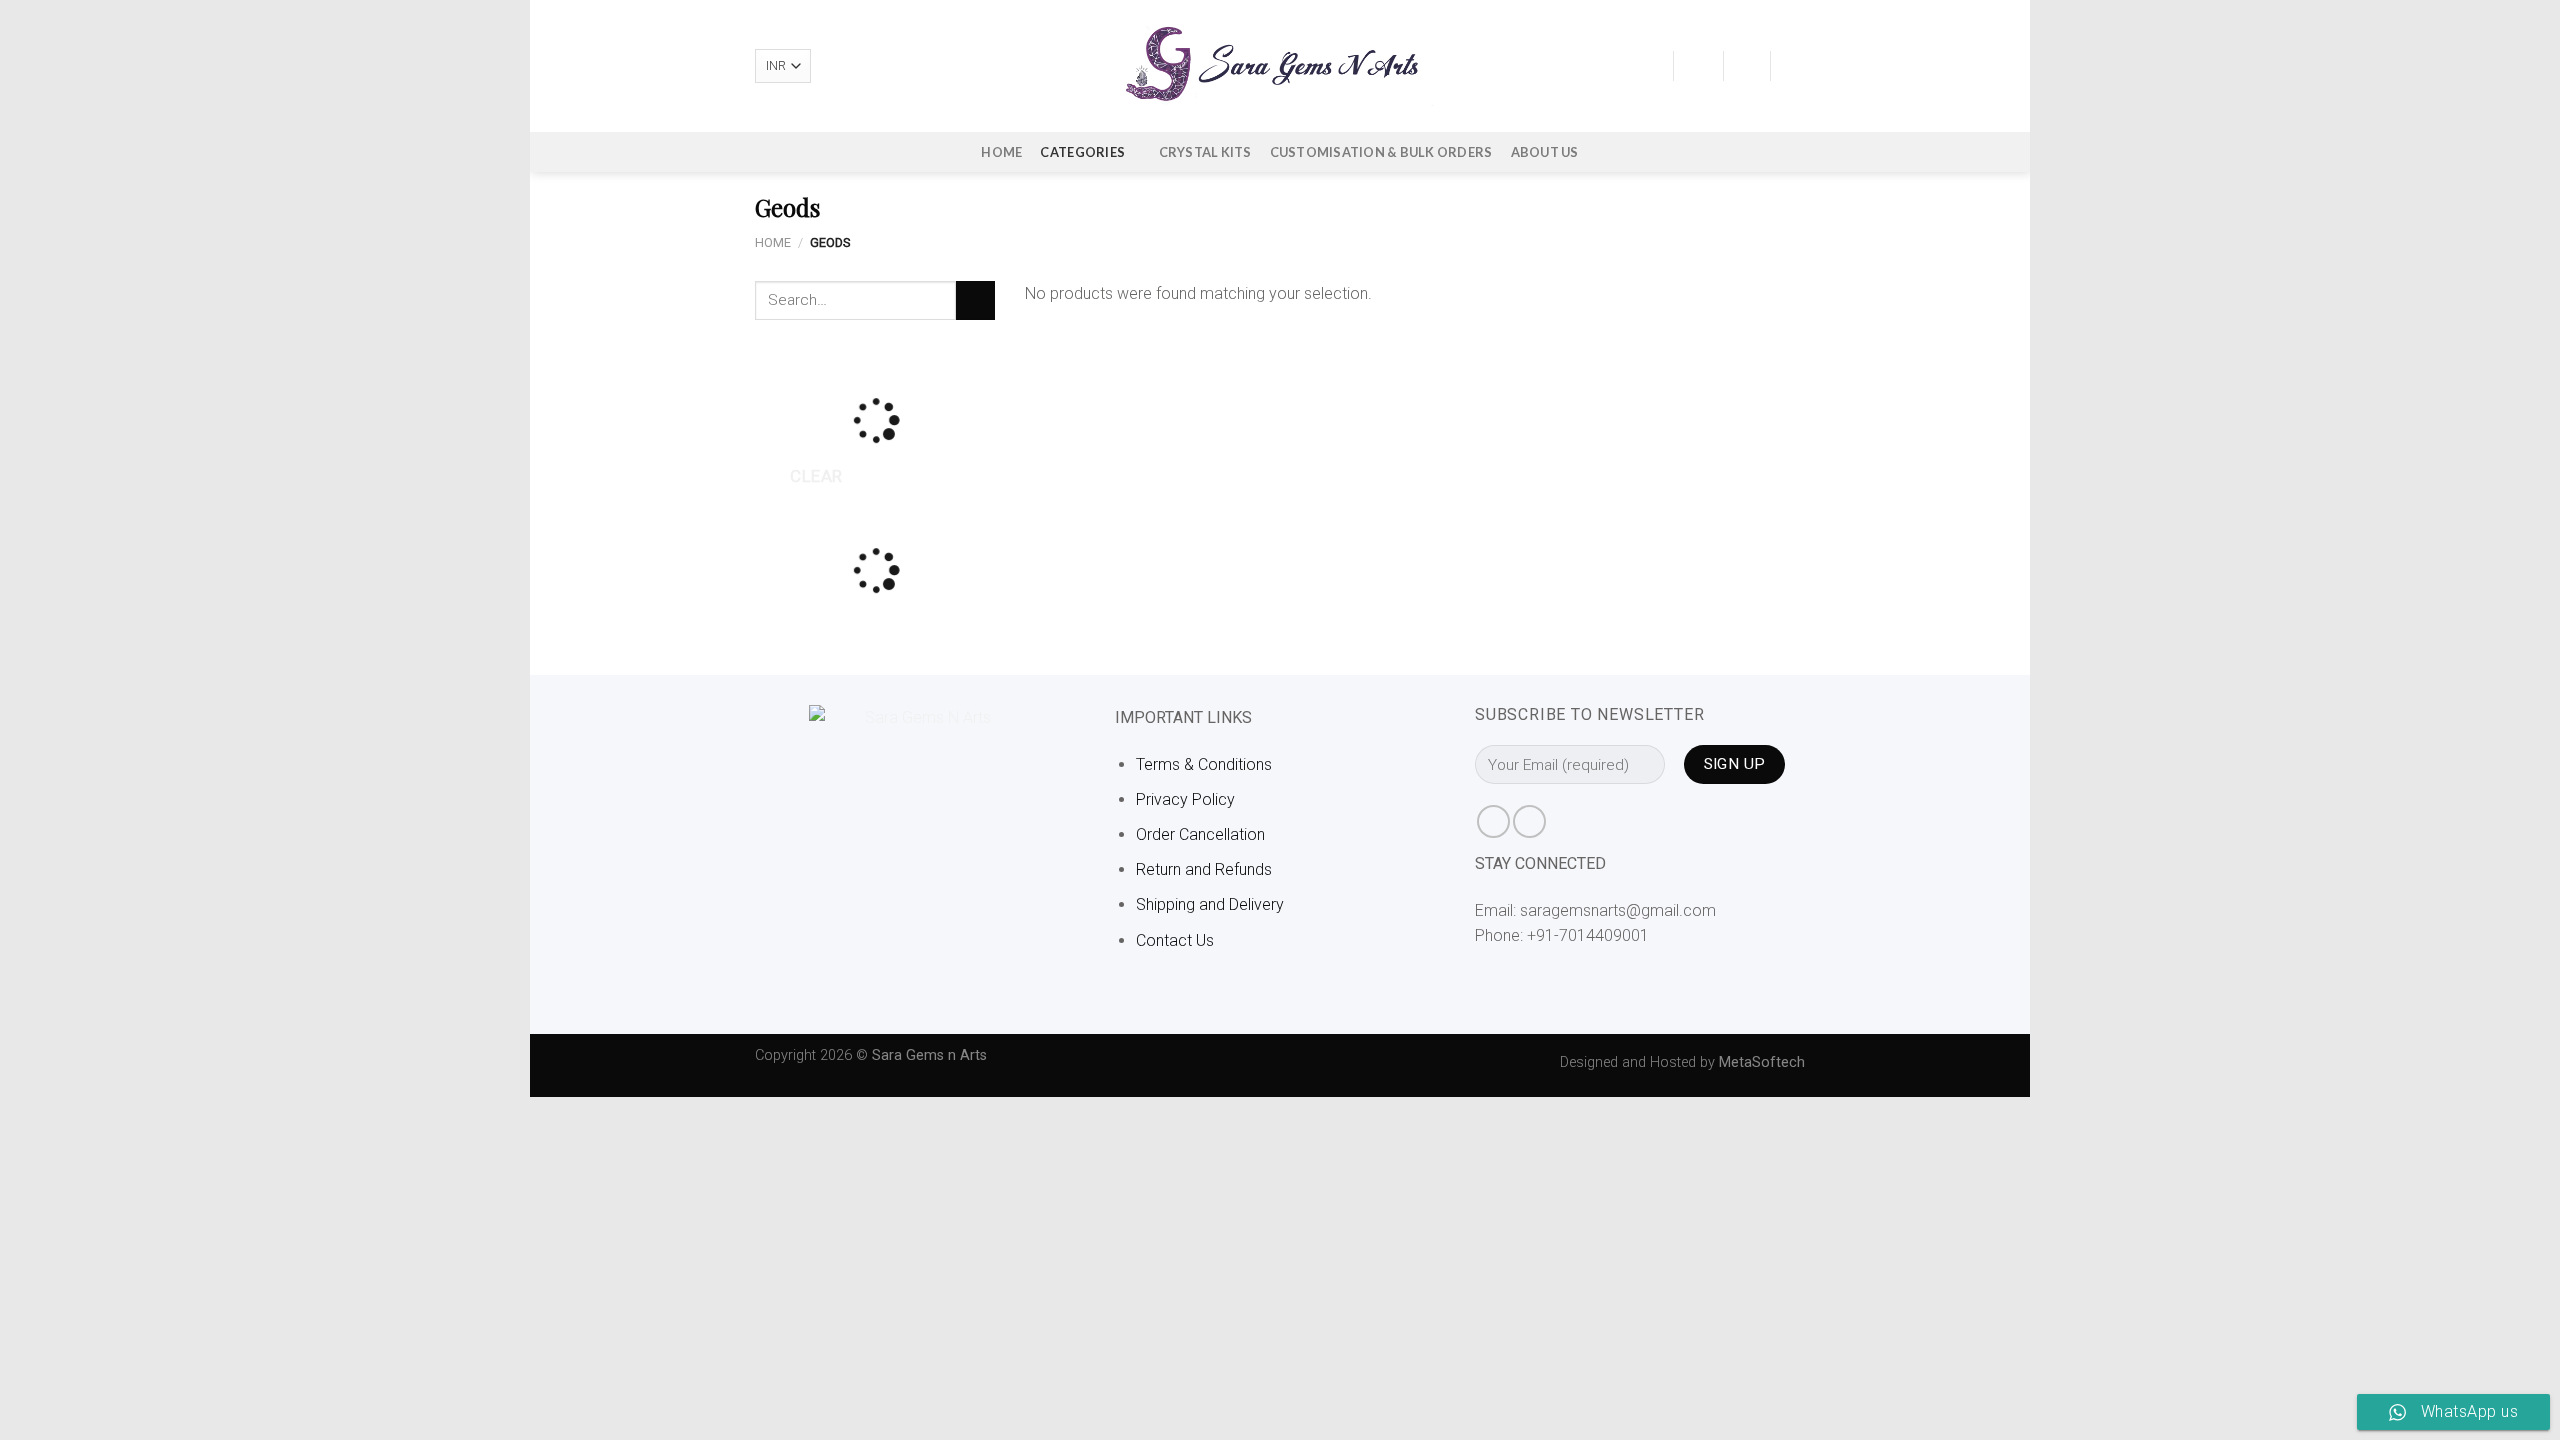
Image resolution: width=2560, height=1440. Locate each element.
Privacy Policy (1185, 799)
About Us (1545, 152)
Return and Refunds (1204, 869)
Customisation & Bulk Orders (1381, 152)
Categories (1082, 152)
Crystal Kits (1205, 152)
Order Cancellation (1200, 834)
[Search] (1650, 66)
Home (1001, 152)
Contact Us (1175, 940)
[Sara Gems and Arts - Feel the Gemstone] (1280, 66)
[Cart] (1795, 66)
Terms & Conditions (1204, 764)
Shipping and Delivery (1210, 904)
